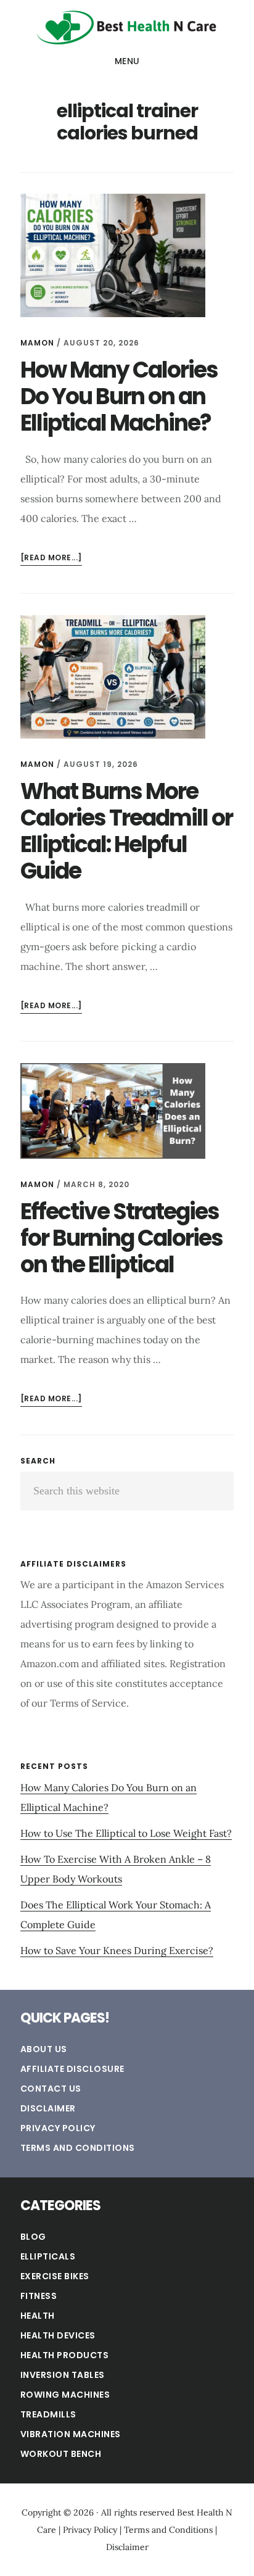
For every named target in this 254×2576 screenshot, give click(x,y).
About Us (44, 2049)
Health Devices (58, 2335)
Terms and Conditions (78, 2148)
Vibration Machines (71, 2434)
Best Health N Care (127, 27)
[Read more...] (51, 559)
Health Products (65, 2355)
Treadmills (48, 2414)
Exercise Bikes (55, 2276)
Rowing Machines (65, 2395)
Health (38, 2316)
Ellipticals (48, 2256)
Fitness (39, 2296)
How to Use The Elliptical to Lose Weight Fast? (126, 1833)
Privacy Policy (58, 2128)
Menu (127, 61)
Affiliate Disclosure (72, 2069)
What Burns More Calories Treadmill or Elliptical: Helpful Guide (126, 831)
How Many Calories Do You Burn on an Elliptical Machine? (119, 396)
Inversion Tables (63, 2375)
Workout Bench (61, 2454)
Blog (33, 2237)
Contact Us (51, 2089)
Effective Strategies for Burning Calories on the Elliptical (121, 1238)
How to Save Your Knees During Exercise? (117, 1950)
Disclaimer (48, 2108)
